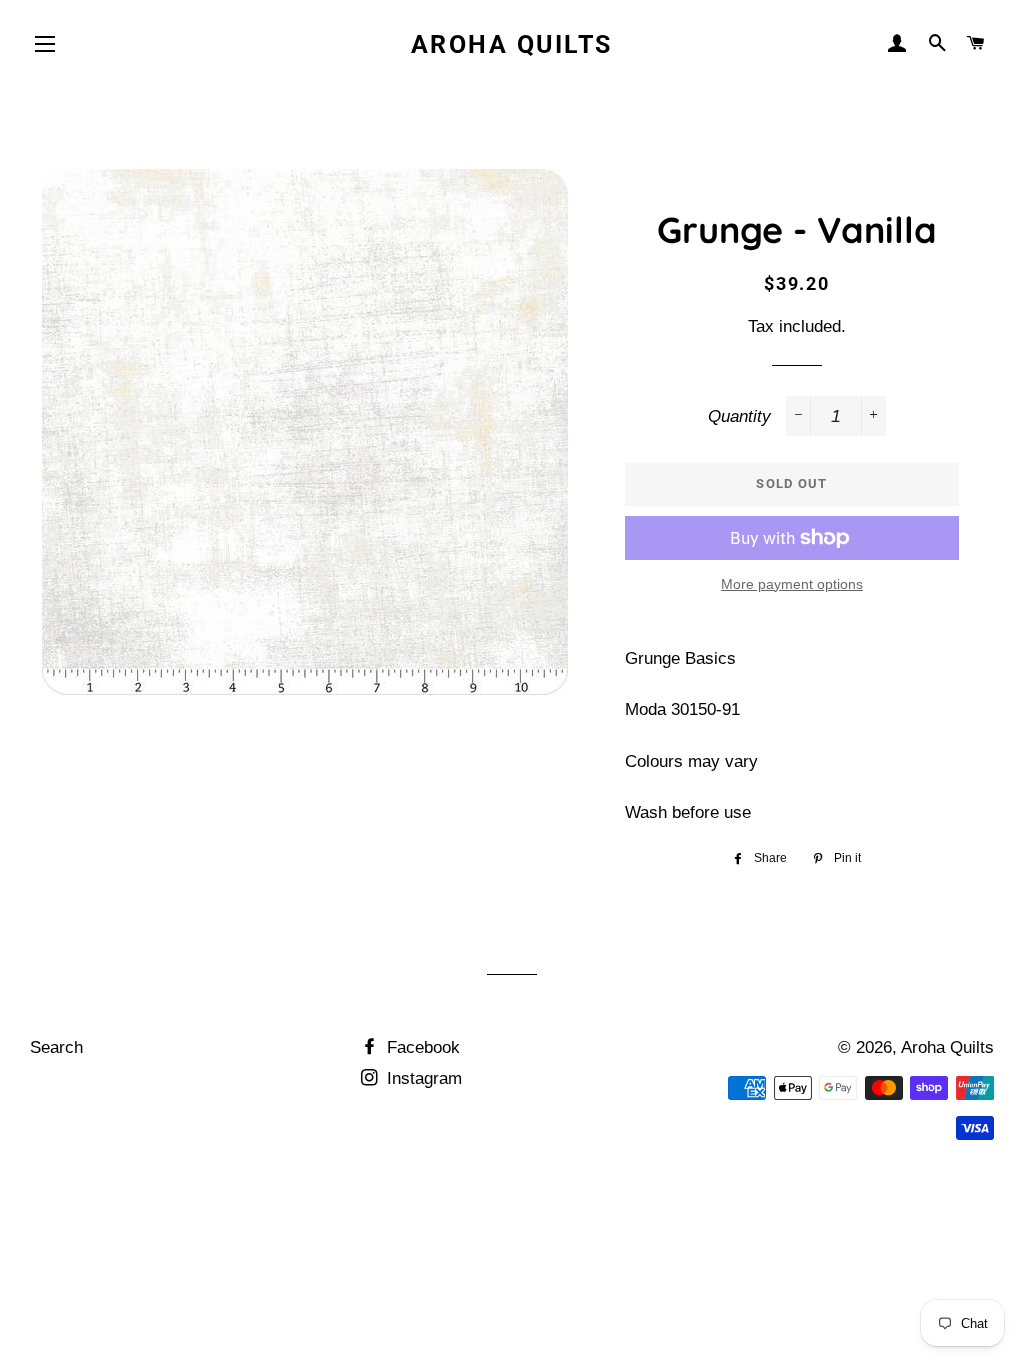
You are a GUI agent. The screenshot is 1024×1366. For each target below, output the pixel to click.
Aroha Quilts (512, 44)
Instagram (422, 1078)
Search (56, 1047)
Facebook (421, 1047)
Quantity (739, 416)
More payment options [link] (792, 584)
